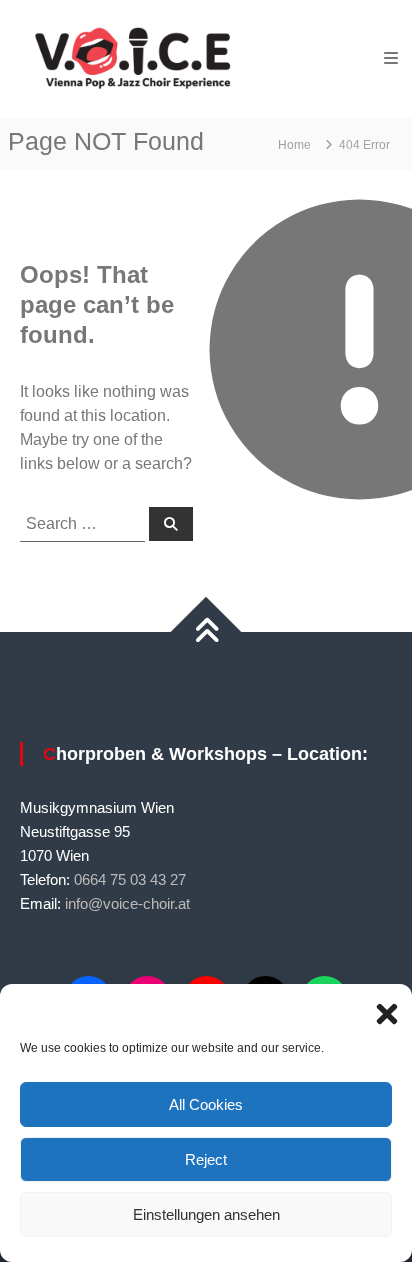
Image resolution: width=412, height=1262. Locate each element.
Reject (206, 1159)
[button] (382, 1009)
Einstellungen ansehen (206, 1214)
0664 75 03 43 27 (130, 879)
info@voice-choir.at (127, 903)
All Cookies (206, 1104)
